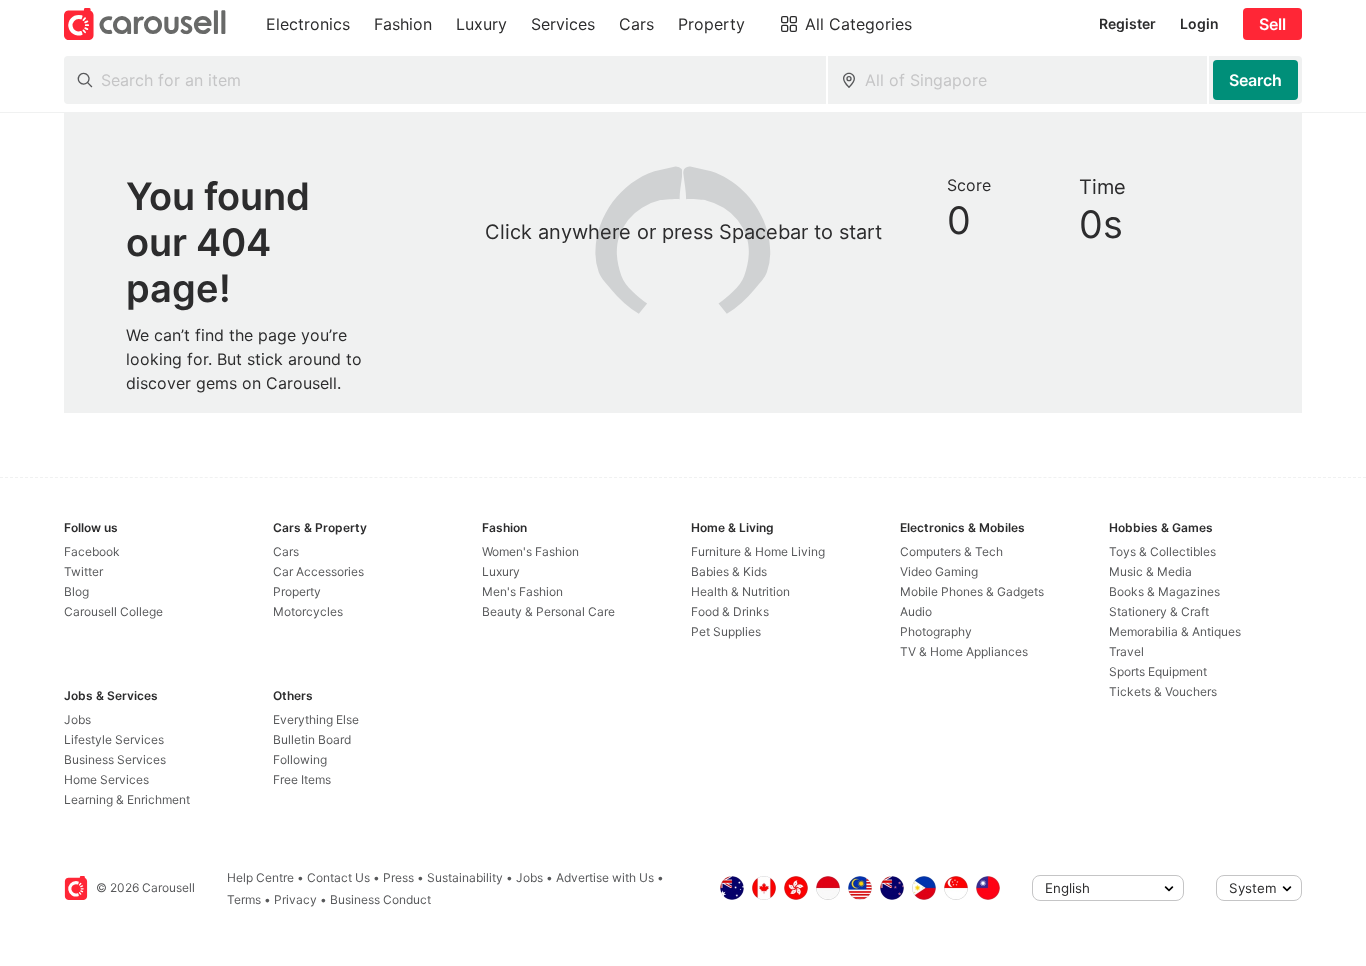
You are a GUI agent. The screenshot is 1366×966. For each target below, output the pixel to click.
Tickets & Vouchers (1163, 691)
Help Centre (260, 877)
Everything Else (316, 719)
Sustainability (465, 877)
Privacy (295, 899)
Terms (244, 899)
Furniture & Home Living (758, 551)
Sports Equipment (1158, 671)
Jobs (77, 719)
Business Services (115, 759)
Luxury (501, 571)
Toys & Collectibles (1162, 551)
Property (297, 591)
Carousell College (113, 611)
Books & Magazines (1164, 591)
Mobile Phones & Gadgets (972, 591)
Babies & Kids (729, 571)
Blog (76, 591)
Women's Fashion (530, 551)
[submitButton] (1255, 80)
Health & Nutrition (740, 591)
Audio (916, 611)
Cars (286, 551)
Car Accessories (318, 571)
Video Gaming (939, 571)
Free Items (302, 779)
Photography (936, 631)
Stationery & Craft (1159, 611)
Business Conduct (380, 899)
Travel (1126, 651)
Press (398, 877)
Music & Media (1150, 571)
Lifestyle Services (114, 739)
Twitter (83, 571)
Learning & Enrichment (127, 799)
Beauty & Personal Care (548, 611)
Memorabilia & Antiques (1175, 631)
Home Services (106, 779)
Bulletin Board (312, 739)
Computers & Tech (951, 551)
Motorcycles (308, 611)
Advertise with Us (605, 877)
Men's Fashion (522, 591)
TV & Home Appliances (964, 651)
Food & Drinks (730, 611)
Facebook (92, 551)
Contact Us (338, 877)
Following (300, 759)
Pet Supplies (726, 631)
